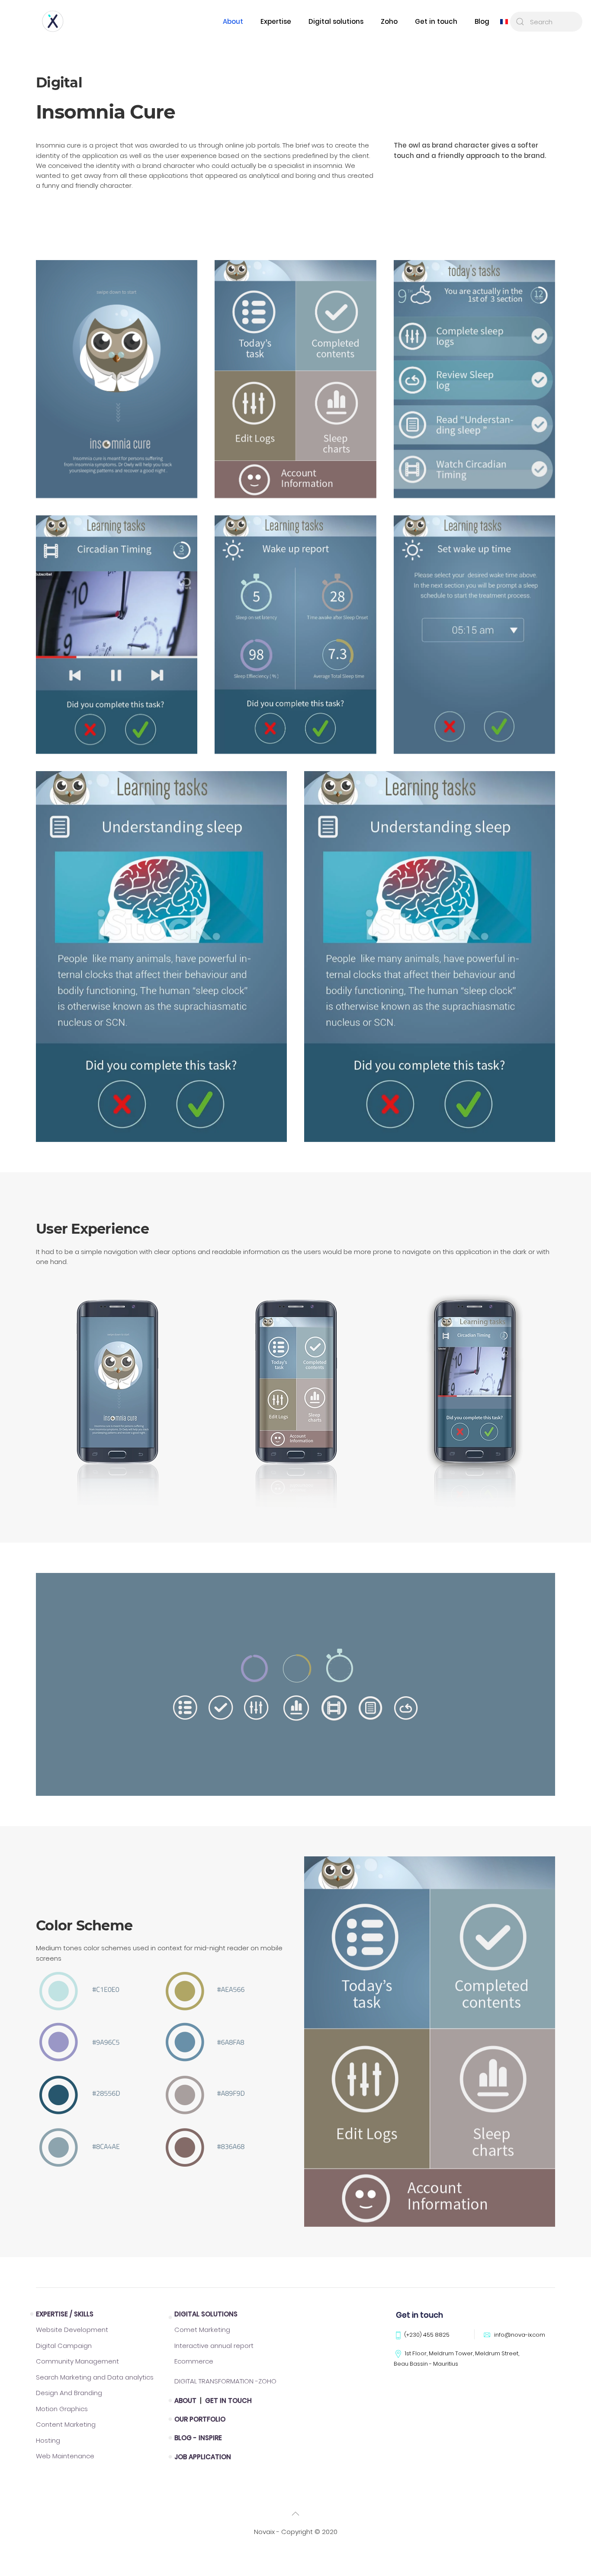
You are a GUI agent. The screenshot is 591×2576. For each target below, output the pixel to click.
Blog (482, 21)
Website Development (72, 2330)
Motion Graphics (62, 2409)
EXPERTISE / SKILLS (65, 2314)
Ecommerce (194, 2361)
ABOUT (186, 2401)
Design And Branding (69, 2393)
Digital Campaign (64, 2346)
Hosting (48, 2440)
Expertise (276, 21)
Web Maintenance (65, 2456)
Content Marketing (66, 2424)
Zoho (389, 21)
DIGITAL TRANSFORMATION (225, 2381)
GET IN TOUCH (228, 2401)
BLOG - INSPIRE (198, 2438)
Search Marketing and (95, 2377)
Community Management (77, 2361)
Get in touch (436, 21)
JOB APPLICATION (203, 2457)
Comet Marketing (202, 2330)
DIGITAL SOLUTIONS (206, 2314)
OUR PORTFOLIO (200, 2419)
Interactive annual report (214, 2346)
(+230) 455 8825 (427, 2335)
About (233, 21)
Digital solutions (336, 21)
